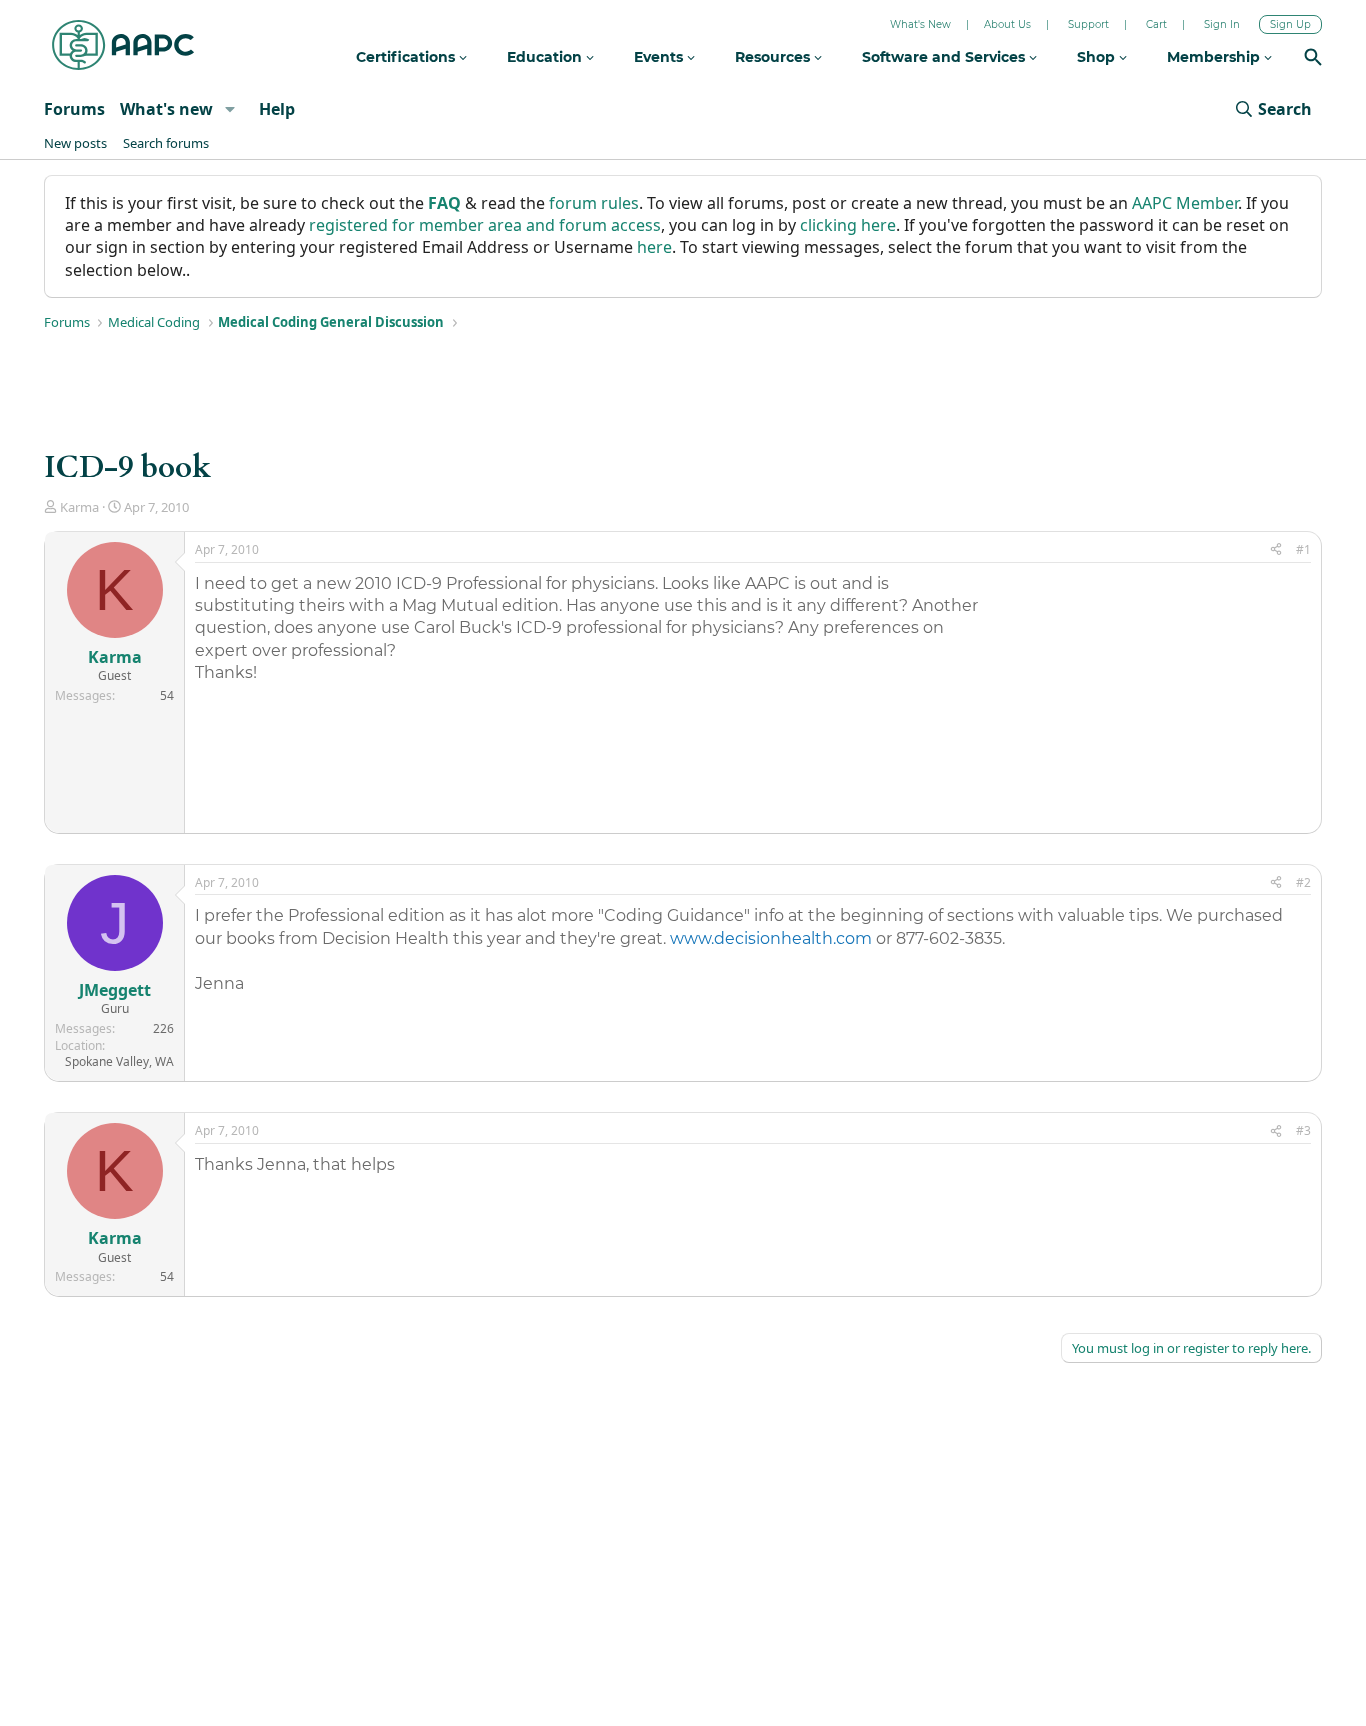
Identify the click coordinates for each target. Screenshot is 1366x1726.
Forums (74, 109)
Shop (1098, 57)
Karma (79, 507)
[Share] (1276, 550)
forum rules (594, 203)
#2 (1303, 882)
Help (277, 109)
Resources (774, 57)
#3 (1303, 1130)
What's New (920, 24)
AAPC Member (1185, 203)
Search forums (166, 143)
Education (546, 57)
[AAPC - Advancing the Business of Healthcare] (123, 45)
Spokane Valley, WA (119, 1061)
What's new (166, 109)
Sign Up (1290, 24)
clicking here (848, 225)
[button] (229, 109)
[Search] (1313, 59)
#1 (1303, 549)
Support (1088, 24)
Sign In (1222, 24)
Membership (1215, 57)
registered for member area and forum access (485, 225)
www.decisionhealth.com (771, 938)
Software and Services (945, 57)
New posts (75, 143)
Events (660, 57)
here (654, 247)
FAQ (444, 203)
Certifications (407, 57)
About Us (1007, 24)
